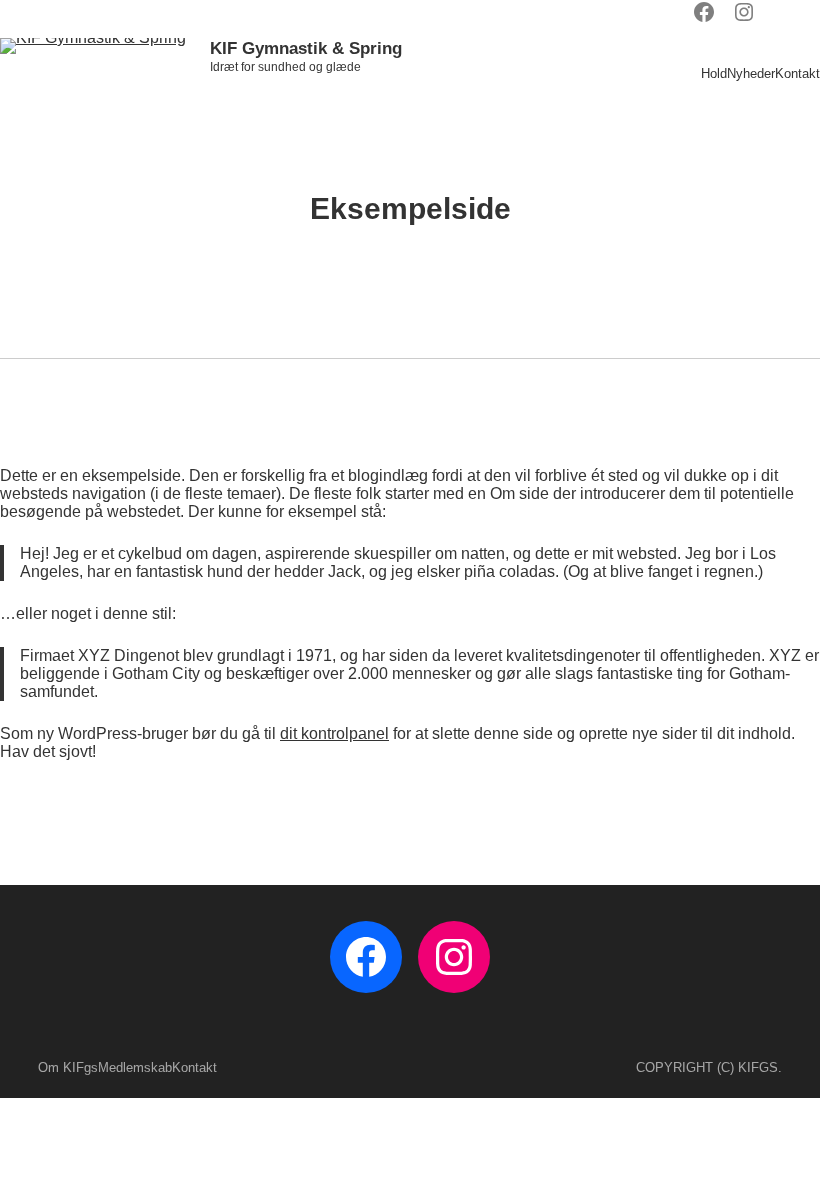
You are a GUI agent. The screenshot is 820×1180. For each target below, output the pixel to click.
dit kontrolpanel (334, 733)
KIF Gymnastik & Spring (306, 48)
